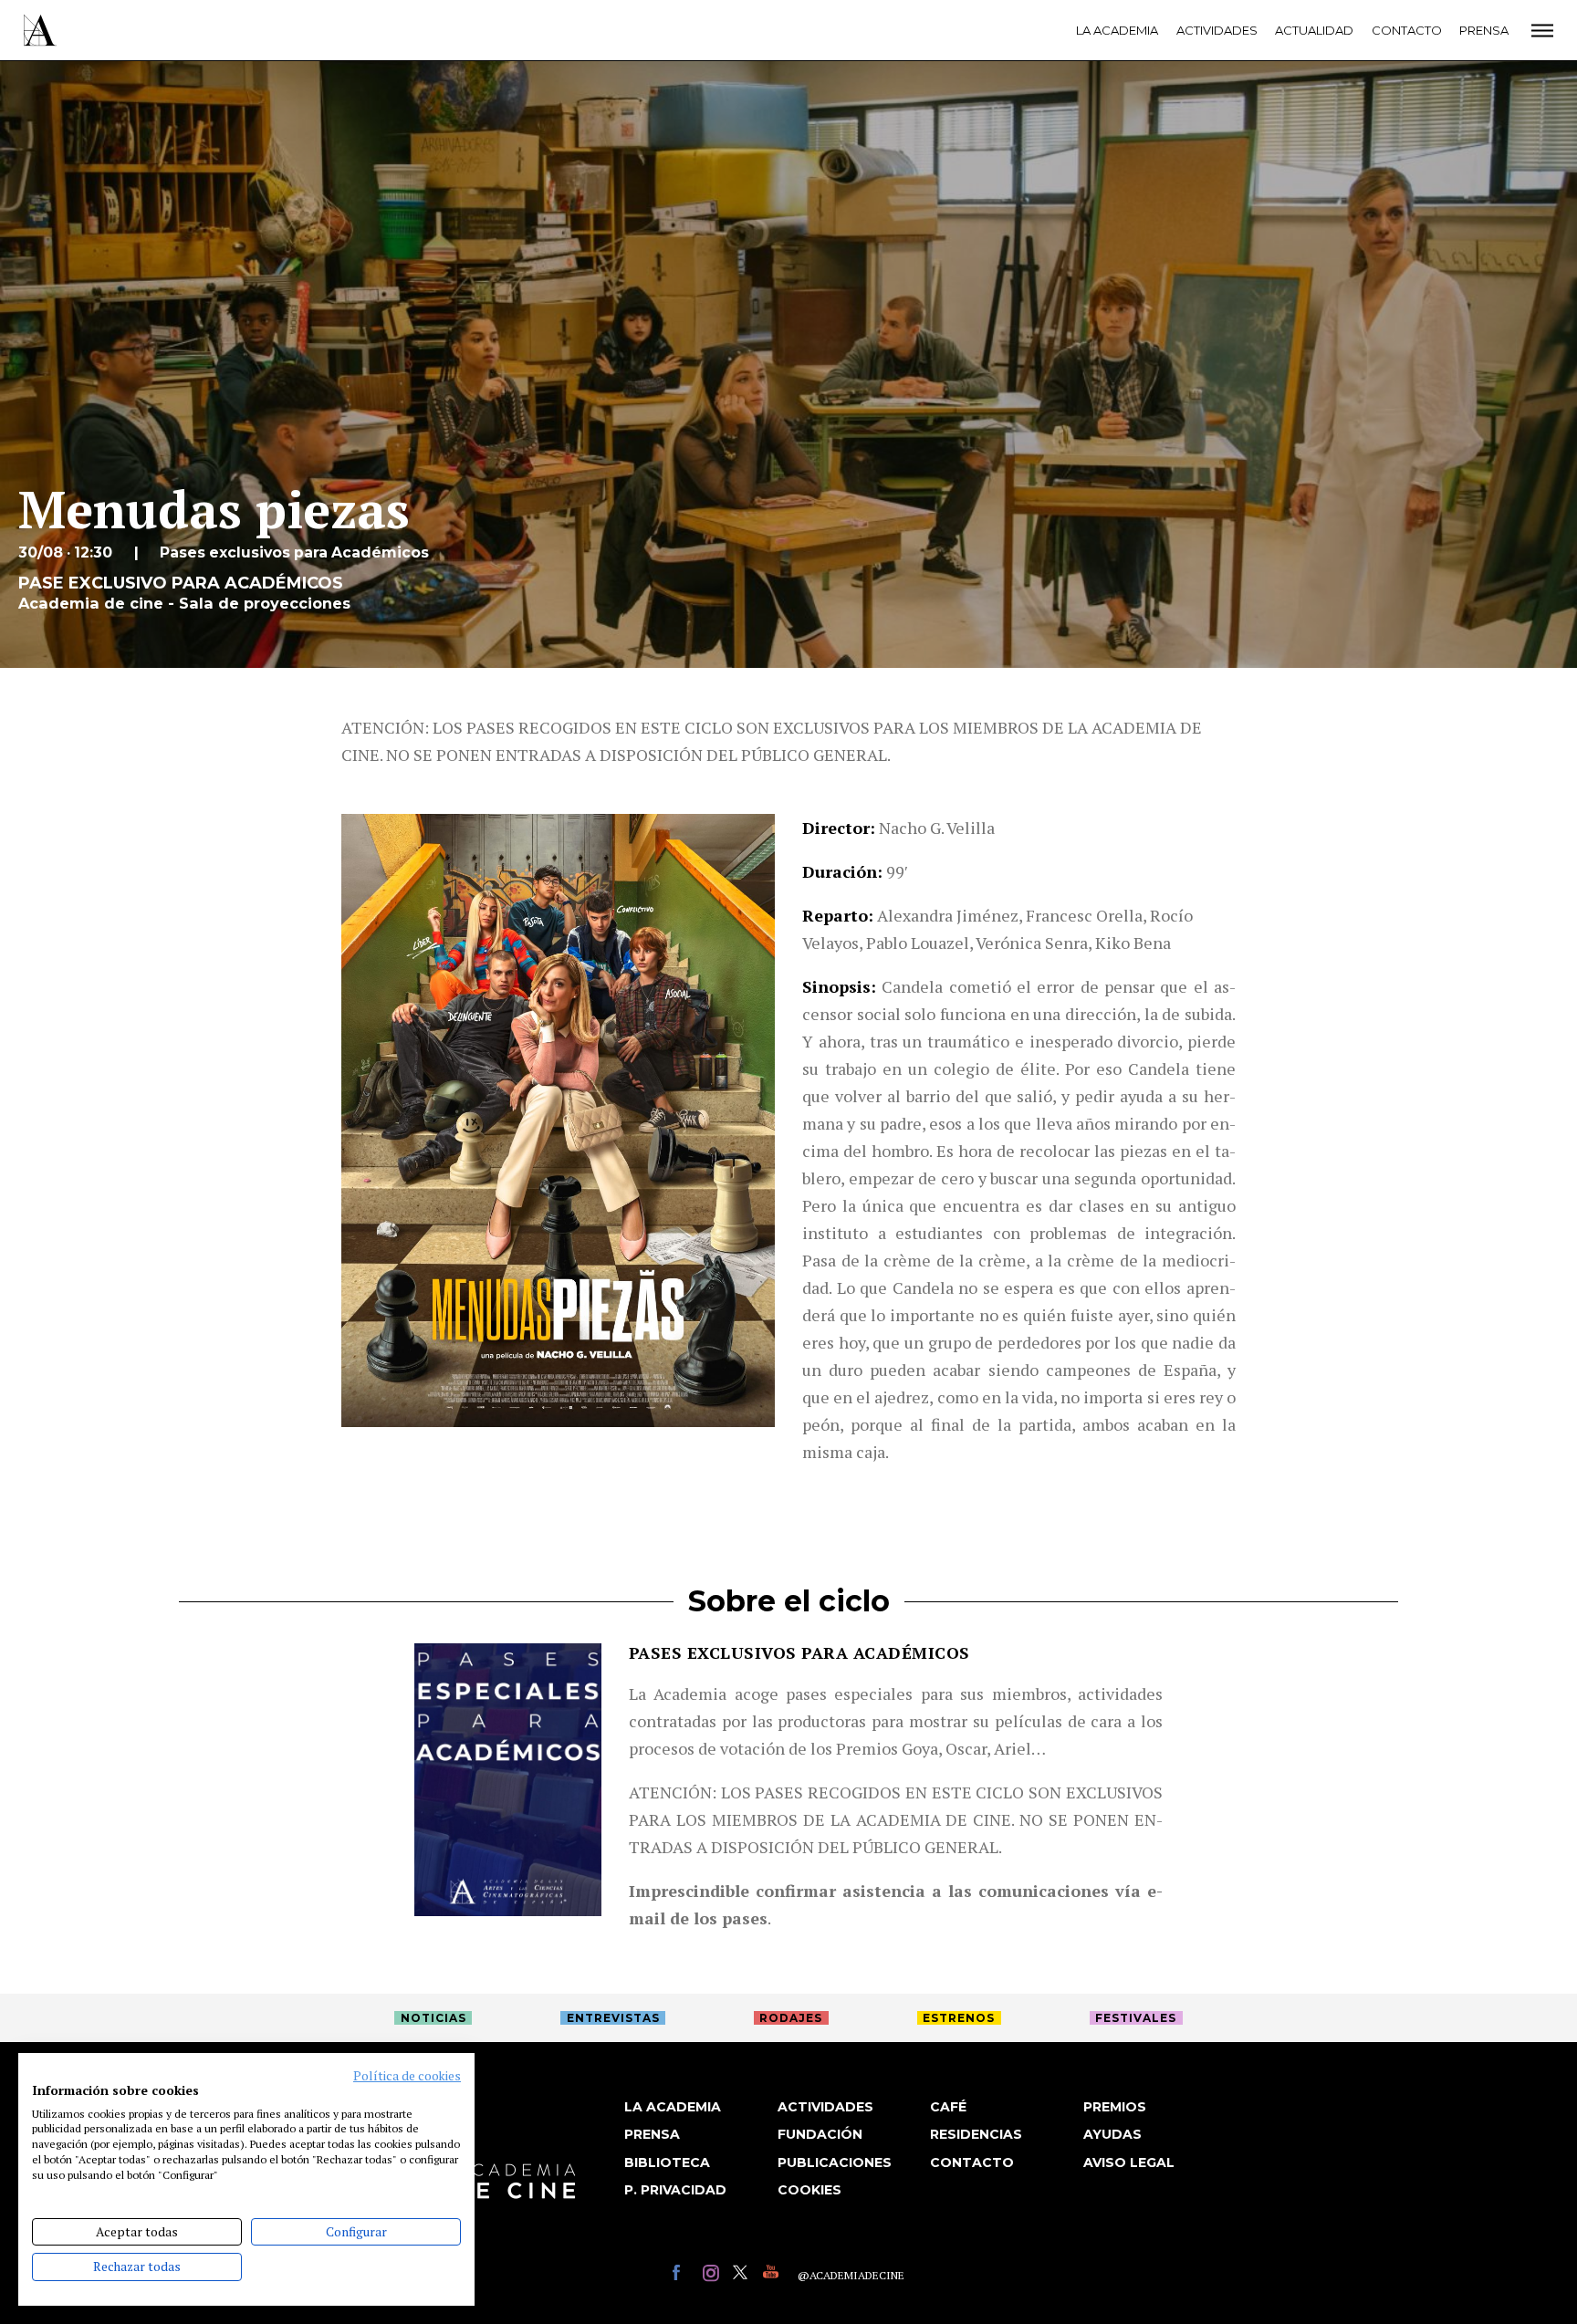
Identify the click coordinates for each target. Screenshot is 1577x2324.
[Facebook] (683, 2275)
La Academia (1117, 30)
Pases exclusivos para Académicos (799, 1652)
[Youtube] (773, 2275)
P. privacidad (675, 2190)
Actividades (1217, 30)
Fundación (820, 2134)
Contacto (1407, 30)
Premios (1115, 2107)
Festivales (1136, 2018)
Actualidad (1314, 30)
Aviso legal (1129, 2162)
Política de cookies (407, 2076)
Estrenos (959, 2018)
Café (948, 2107)
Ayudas (1112, 2134)
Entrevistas (613, 2018)
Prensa (1484, 30)
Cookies (809, 2190)
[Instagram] (713, 2275)
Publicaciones (835, 2162)
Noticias (433, 2018)
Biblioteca (667, 2162)
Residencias (976, 2134)
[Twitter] (743, 2275)
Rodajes (791, 2018)
